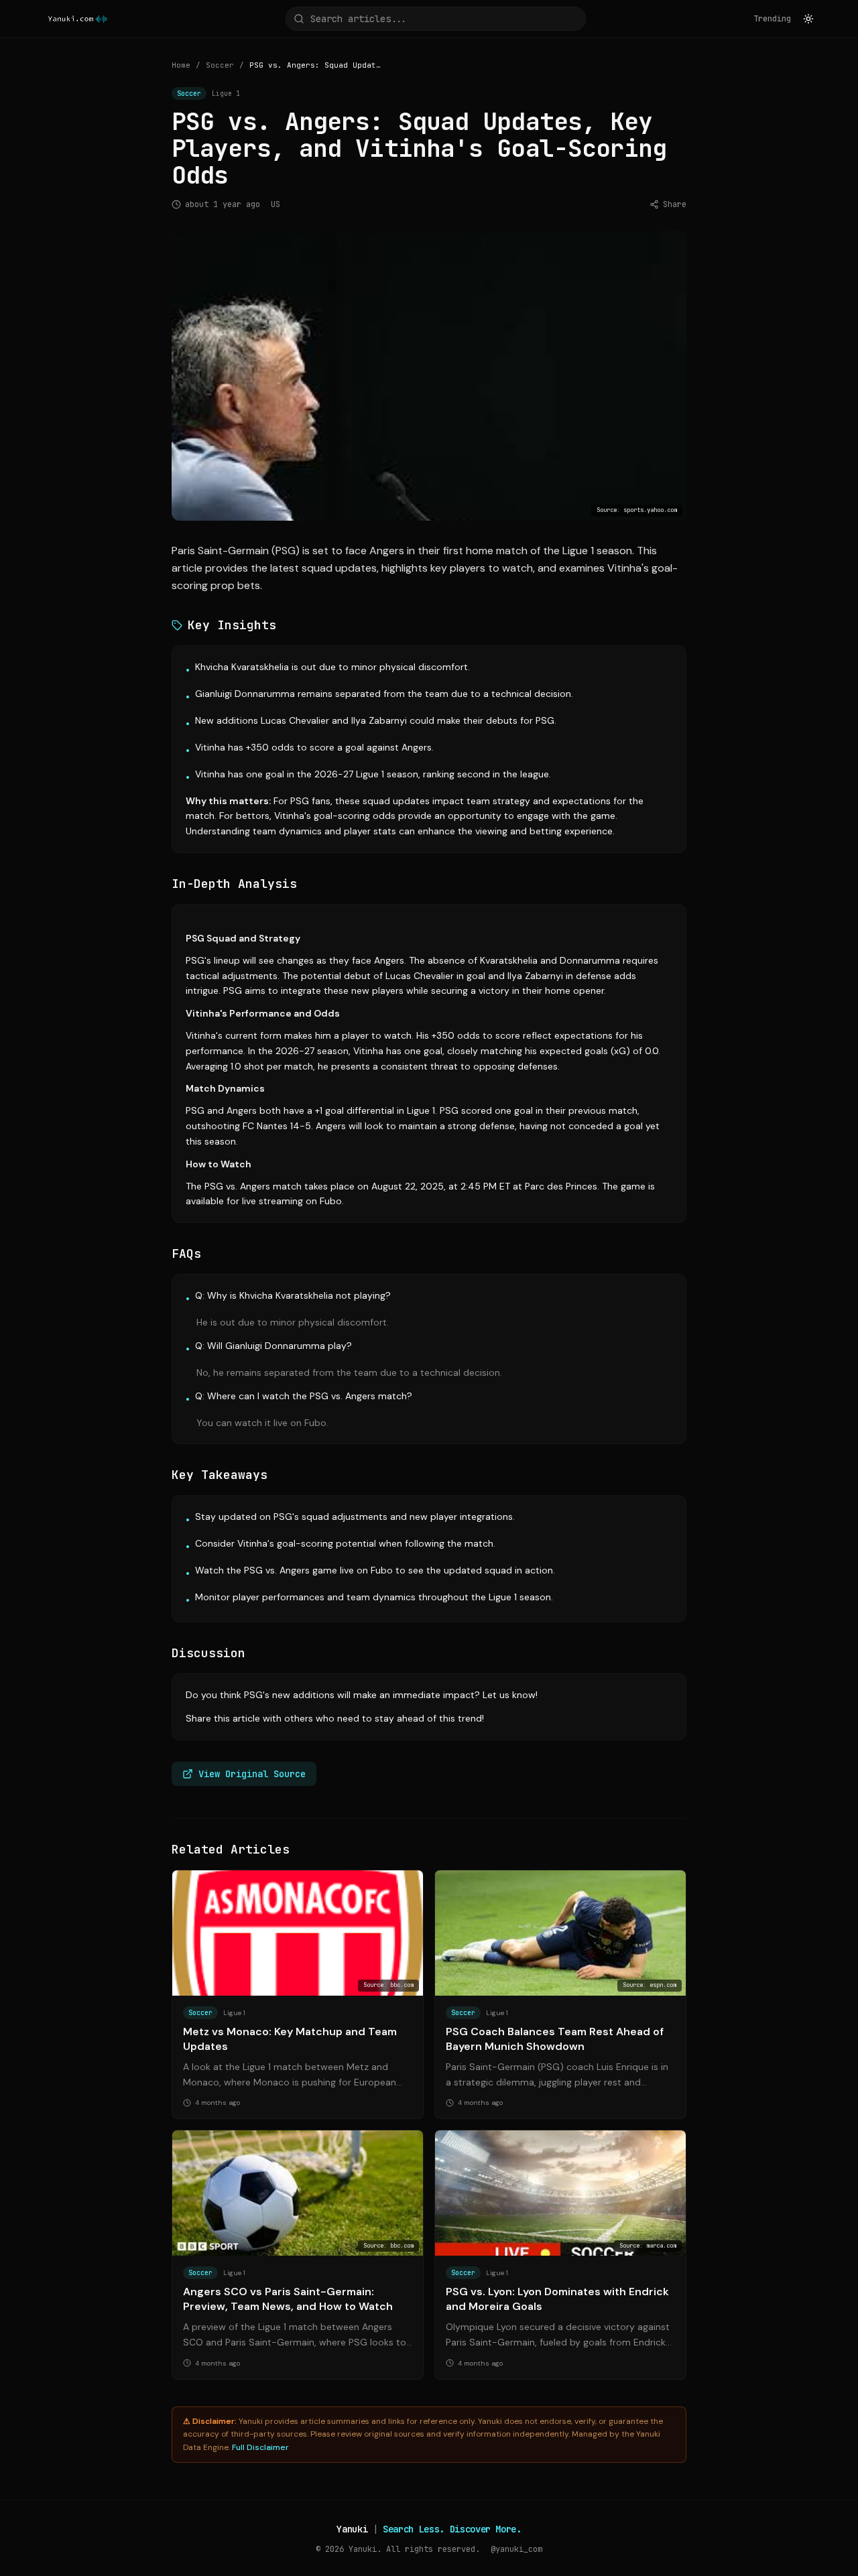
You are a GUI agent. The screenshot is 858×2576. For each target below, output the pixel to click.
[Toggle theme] (808, 19)
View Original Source (252, 1774)
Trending (772, 19)
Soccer (220, 65)
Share (675, 204)
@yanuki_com (516, 2549)
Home (181, 65)
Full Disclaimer (260, 2447)
